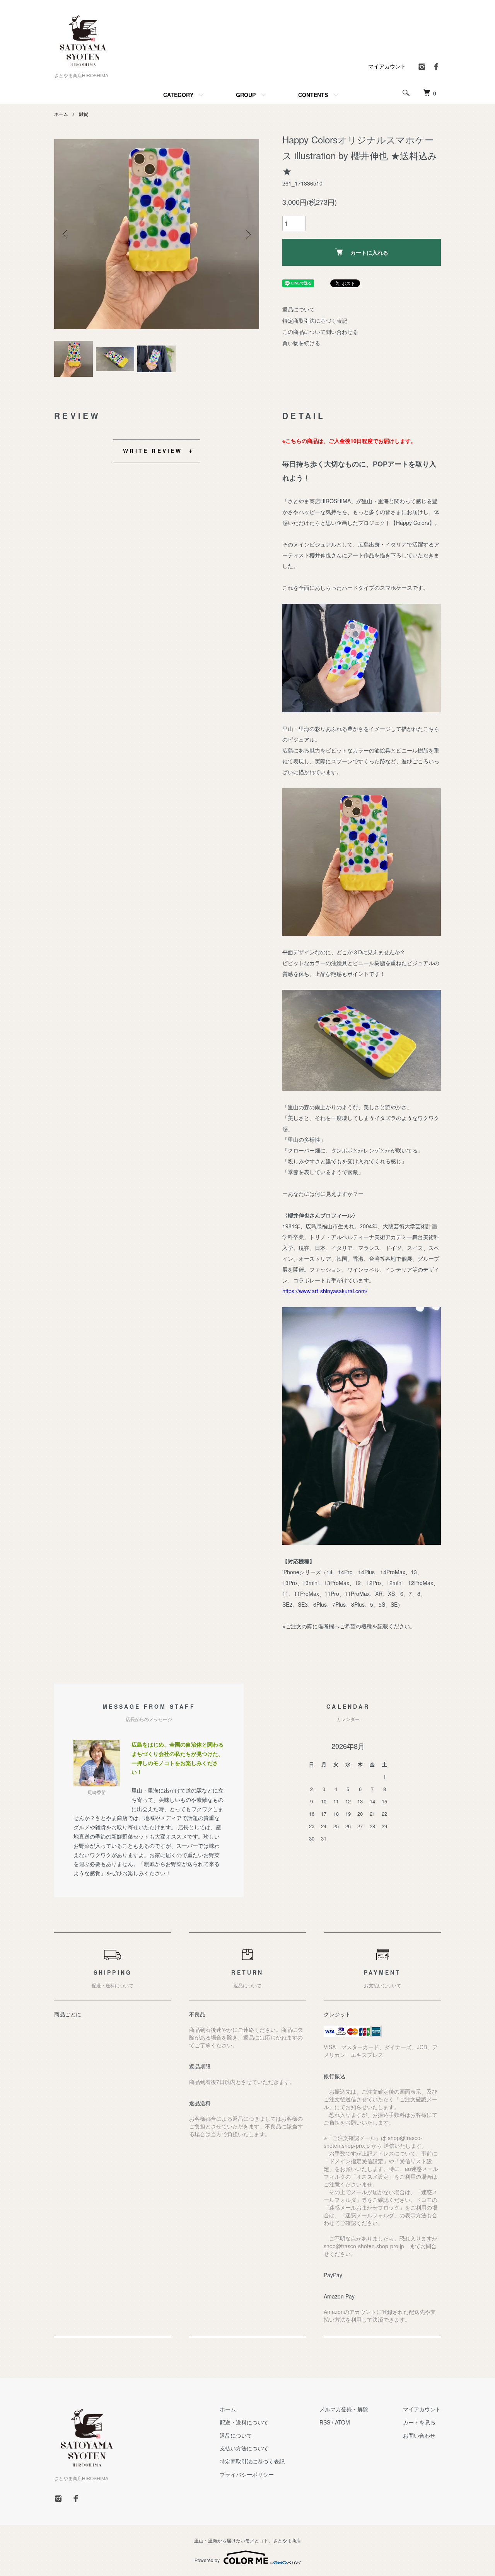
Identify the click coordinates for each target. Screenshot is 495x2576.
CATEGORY (178, 95)
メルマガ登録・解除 (344, 2409)
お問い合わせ (419, 2435)
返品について (299, 309)
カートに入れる (369, 252)
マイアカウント (387, 66)
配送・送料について (244, 2422)
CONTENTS (313, 95)
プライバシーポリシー (247, 2474)
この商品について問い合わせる (320, 332)
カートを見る (419, 2422)
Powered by (207, 2560)
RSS (325, 2422)
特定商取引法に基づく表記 (315, 320)
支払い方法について (244, 2448)
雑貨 (84, 114)
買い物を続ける (301, 343)
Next (247, 234)
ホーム (61, 114)
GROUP (246, 95)
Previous (66, 234)
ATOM (342, 2422)
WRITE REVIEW (153, 451)
